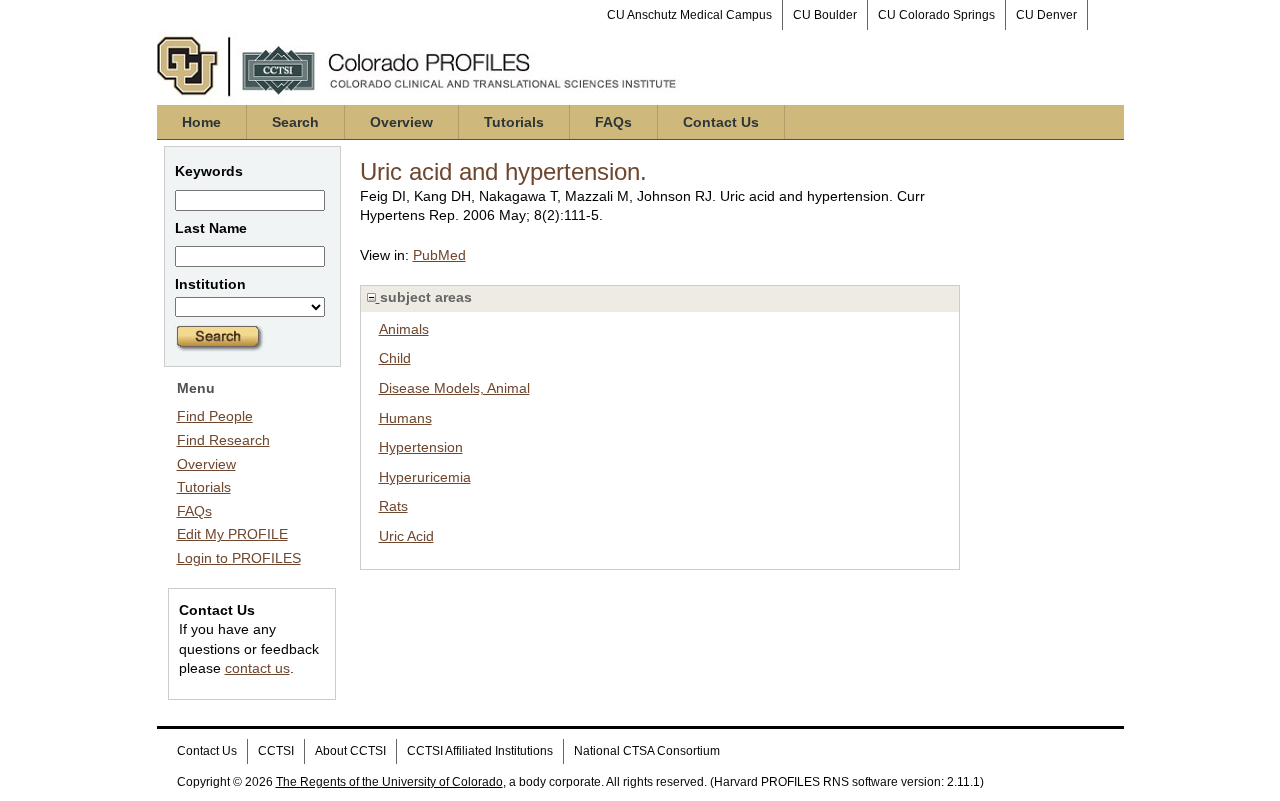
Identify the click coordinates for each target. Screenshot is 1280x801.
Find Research (223, 440)
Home (201, 122)
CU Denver (1046, 15)
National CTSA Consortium (647, 751)
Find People (215, 416)
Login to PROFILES (239, 558)
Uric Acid (406, 536)
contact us (257, 668)
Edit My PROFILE (232, 534)
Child (395, 358)
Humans (405, 418)
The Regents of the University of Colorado (389, 782)
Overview (401, 122)
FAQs (613, 122)
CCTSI (276, 751)
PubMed (439, 255)
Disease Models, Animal (454, 388)
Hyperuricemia (425, 477)
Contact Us (721, 122)
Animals (404, 329)
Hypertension (421, 447)
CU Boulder (825, 15)
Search (295, 122)
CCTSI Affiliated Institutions (480, 751)
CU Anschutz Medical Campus (689, 15)
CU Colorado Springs (936, 15)
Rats (393, 506)
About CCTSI (350, 751)
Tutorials (514, 122)
